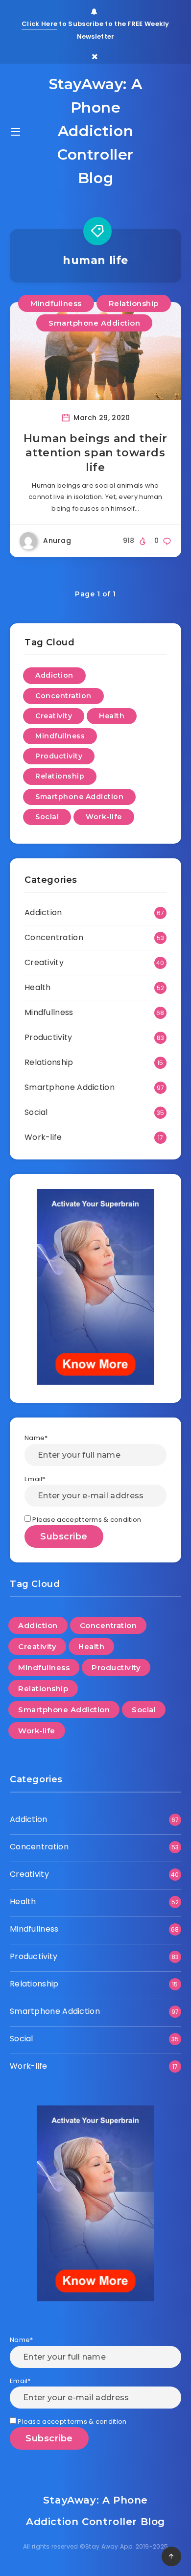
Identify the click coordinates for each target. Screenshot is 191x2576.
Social (47, 817)
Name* (36, 1438)
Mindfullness (56, 303)
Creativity (54, 716)
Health (112, 716)
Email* (35, 1479)
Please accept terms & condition (86, 1520)
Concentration (63, 696)
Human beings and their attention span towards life (95, 453)
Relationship (134, 303)
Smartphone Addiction (94, 323)
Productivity (59, 756)
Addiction (54, 675)
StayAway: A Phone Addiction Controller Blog (96, 131)
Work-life (104, 817)
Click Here (39, 24)
